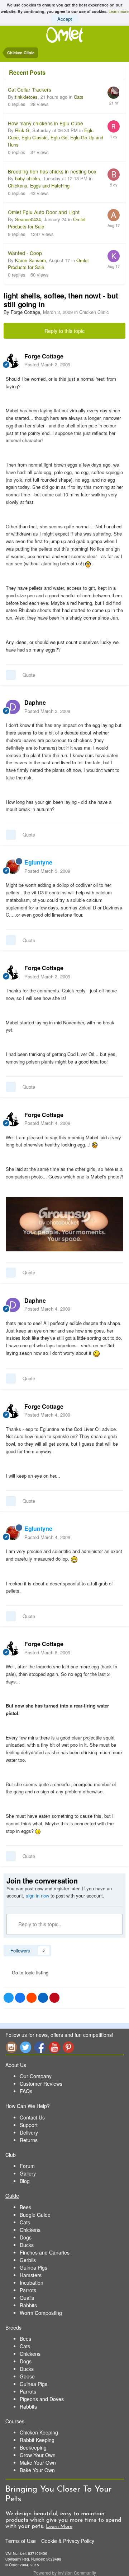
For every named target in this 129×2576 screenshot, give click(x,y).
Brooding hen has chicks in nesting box (52, 171)
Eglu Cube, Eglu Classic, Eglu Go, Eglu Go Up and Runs (56, 137)
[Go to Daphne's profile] (13, 707)
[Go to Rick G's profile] (114, 126)
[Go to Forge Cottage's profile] (13, 361)
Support (29, 2125)
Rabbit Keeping (37, 2440)
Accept (65, 19)
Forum (27, 2166)
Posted (47, 364)
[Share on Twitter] (9, 1998)
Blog (25, 2181)
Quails (27, 2298)
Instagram (11, 2047)
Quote (29, 675)
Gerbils (28, 2260)
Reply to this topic (64, 331)
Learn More (59, 2527)
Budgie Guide (35, 2215)
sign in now (37, 1896)
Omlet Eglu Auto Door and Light (44, 212)
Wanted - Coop (25, 253)
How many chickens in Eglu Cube (46, 123)
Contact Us (32, 2117)
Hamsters (31, 2275)
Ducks (27, 2245)
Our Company (36, 2076)
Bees (25, 2207)
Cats (79, 97)
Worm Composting (41, 2313)
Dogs (26, 2237)
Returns (29, 2140)
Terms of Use (21, 2541)
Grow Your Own (38, 2455)
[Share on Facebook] (20, 1998)
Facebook (40, 2047)
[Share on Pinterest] (54, 1998)
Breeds (13, 2327)
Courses (15, 2421)
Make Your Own (38, 2463)
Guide (12, 2196)
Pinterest (68, 2047)
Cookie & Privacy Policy (68, 2541)
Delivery (29, 2132)
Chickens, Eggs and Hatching (39, 186)
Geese (27, 2376)
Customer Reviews (41, 2084)
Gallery (28, 2173)
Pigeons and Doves (42, 2399)
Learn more (119, 11)
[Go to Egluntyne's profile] (13, 867)
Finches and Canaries (45, 2252)
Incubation (32, 2283)
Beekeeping (33, 2447)
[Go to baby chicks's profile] (114, 175)
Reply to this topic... (40, 1924)
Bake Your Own (37, 2470)
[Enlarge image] (64, 1224)
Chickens (30, 2230)
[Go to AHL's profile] (114, 215)
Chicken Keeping (39, 2432)
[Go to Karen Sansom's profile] (114, 256)
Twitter (25, 2047)
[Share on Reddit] (32, 1998)
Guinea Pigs (34, 2267)
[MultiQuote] (11, 675)
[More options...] (116, 360)
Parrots (28, 2290)
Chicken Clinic (94, 312)
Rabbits (28, 2305)
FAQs (26, 2091)
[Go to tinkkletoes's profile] (114, 93)
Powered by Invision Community (65, 2573)
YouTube (54, 2047)
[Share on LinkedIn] (43, 1998)
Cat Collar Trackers (30, 89)
